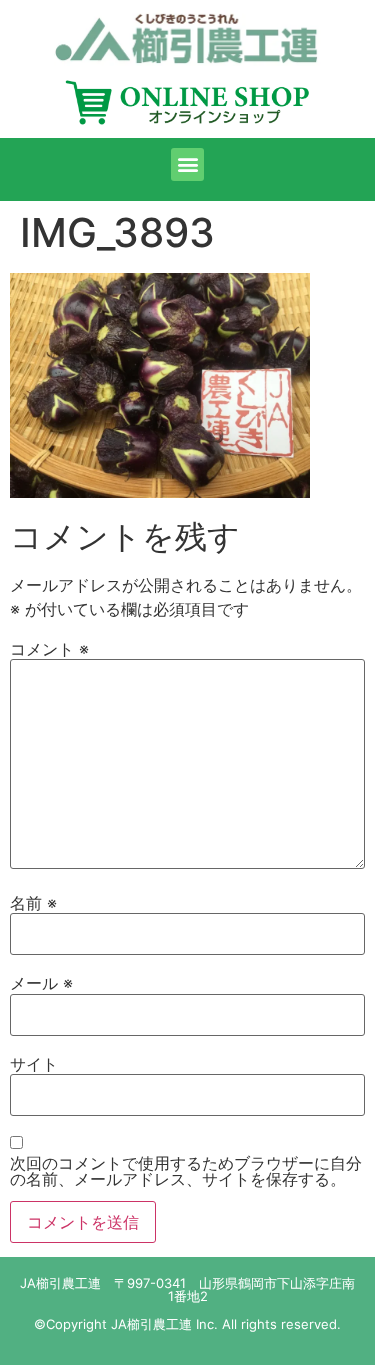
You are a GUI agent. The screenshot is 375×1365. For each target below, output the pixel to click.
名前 (33, 903)
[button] (187, 164)
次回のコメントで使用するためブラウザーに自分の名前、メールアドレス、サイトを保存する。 (186, 1171)
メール (41, 983)
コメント (49, 649)
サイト (34, 1064)
